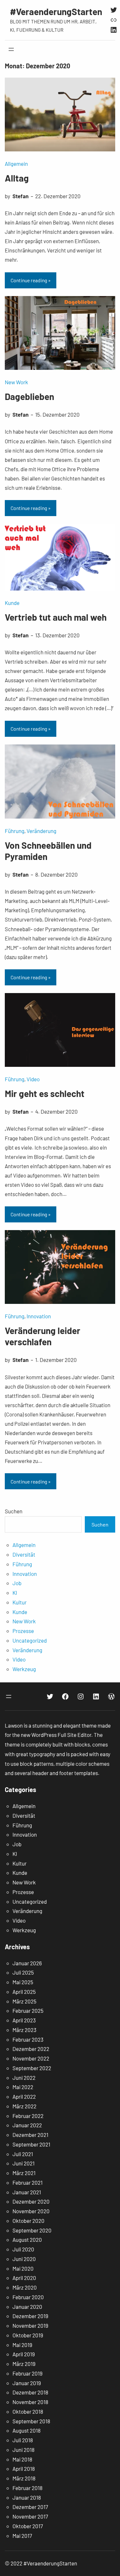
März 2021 (24, 2173)
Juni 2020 (24, 2259)
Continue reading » (31, 280)
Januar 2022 (27, 2125)
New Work (16, 382)
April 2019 (24, 2354)
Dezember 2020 (31, 2201)
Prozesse (23, 1631)
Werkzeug (24, 1669)
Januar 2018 (27, 2497)
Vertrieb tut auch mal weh (56, 617)
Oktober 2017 (28, 2526)
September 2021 (31, 2144)
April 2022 (24, 2096)
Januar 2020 (27, 2307)
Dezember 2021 (30, 2135)
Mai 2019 (22, 2345)
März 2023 (24, 2030)
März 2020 (25, 2287)
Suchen (14, 1511)
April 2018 (24, 2469)
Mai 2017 (22, 2536)
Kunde (12, 603)
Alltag (17, 178)
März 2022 (24, 2106)
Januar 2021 (27, 2192)
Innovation (39, 1316)
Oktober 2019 (28, 2335)
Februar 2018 (28, 2488)
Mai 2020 (23, 2268)
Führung (15, 831)
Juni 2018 (24, 2450)
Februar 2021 (28, 2182)
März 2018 (24, 2478)
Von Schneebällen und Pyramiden (48, 851)
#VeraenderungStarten (56, 12)
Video (33, 1079)
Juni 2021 (24, 2163)
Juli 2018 (23, 2440)
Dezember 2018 (30, 2392)
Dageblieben (29, 396)
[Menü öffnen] (11, 49)
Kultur (20, 1602)
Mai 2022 (23, 2087)
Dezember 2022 (31, 2049)
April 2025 (24, 1992)
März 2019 (24, 2364)
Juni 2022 (24, 2078)
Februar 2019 (28, 2373)
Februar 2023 (28, 2039)
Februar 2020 (28, 2297)
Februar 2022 (28, 2116)
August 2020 (27, 2240)
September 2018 (31, 2421)
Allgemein (16, 164)
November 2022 (31, 2058)
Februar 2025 (28, 2011)
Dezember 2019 (30, 2316)
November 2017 (30, 2516)
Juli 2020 (23, 2249)
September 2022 (32, 2068)
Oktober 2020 (28, 2221)
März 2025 (24, 2001)
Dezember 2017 (30, 2507)
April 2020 (24, 2278)
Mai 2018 (22, 2459)
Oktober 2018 (28, 2411)
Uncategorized (30, 1640)
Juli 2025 (23, 1972)
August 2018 (27, 2430)
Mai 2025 (23, 1982)
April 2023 (24, 2020)
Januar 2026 (27, 1963)
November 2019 (30, 2325)
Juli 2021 (23, 2154)
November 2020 (31, 2211)
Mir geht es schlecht (45, 1093)
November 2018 (30, 2402)
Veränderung (41, 831)
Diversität (24, 1554)
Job (17, 1583)
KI (15, 1593)
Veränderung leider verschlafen (43, 1336)
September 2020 (32, 2230)
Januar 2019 (27, 2383)
